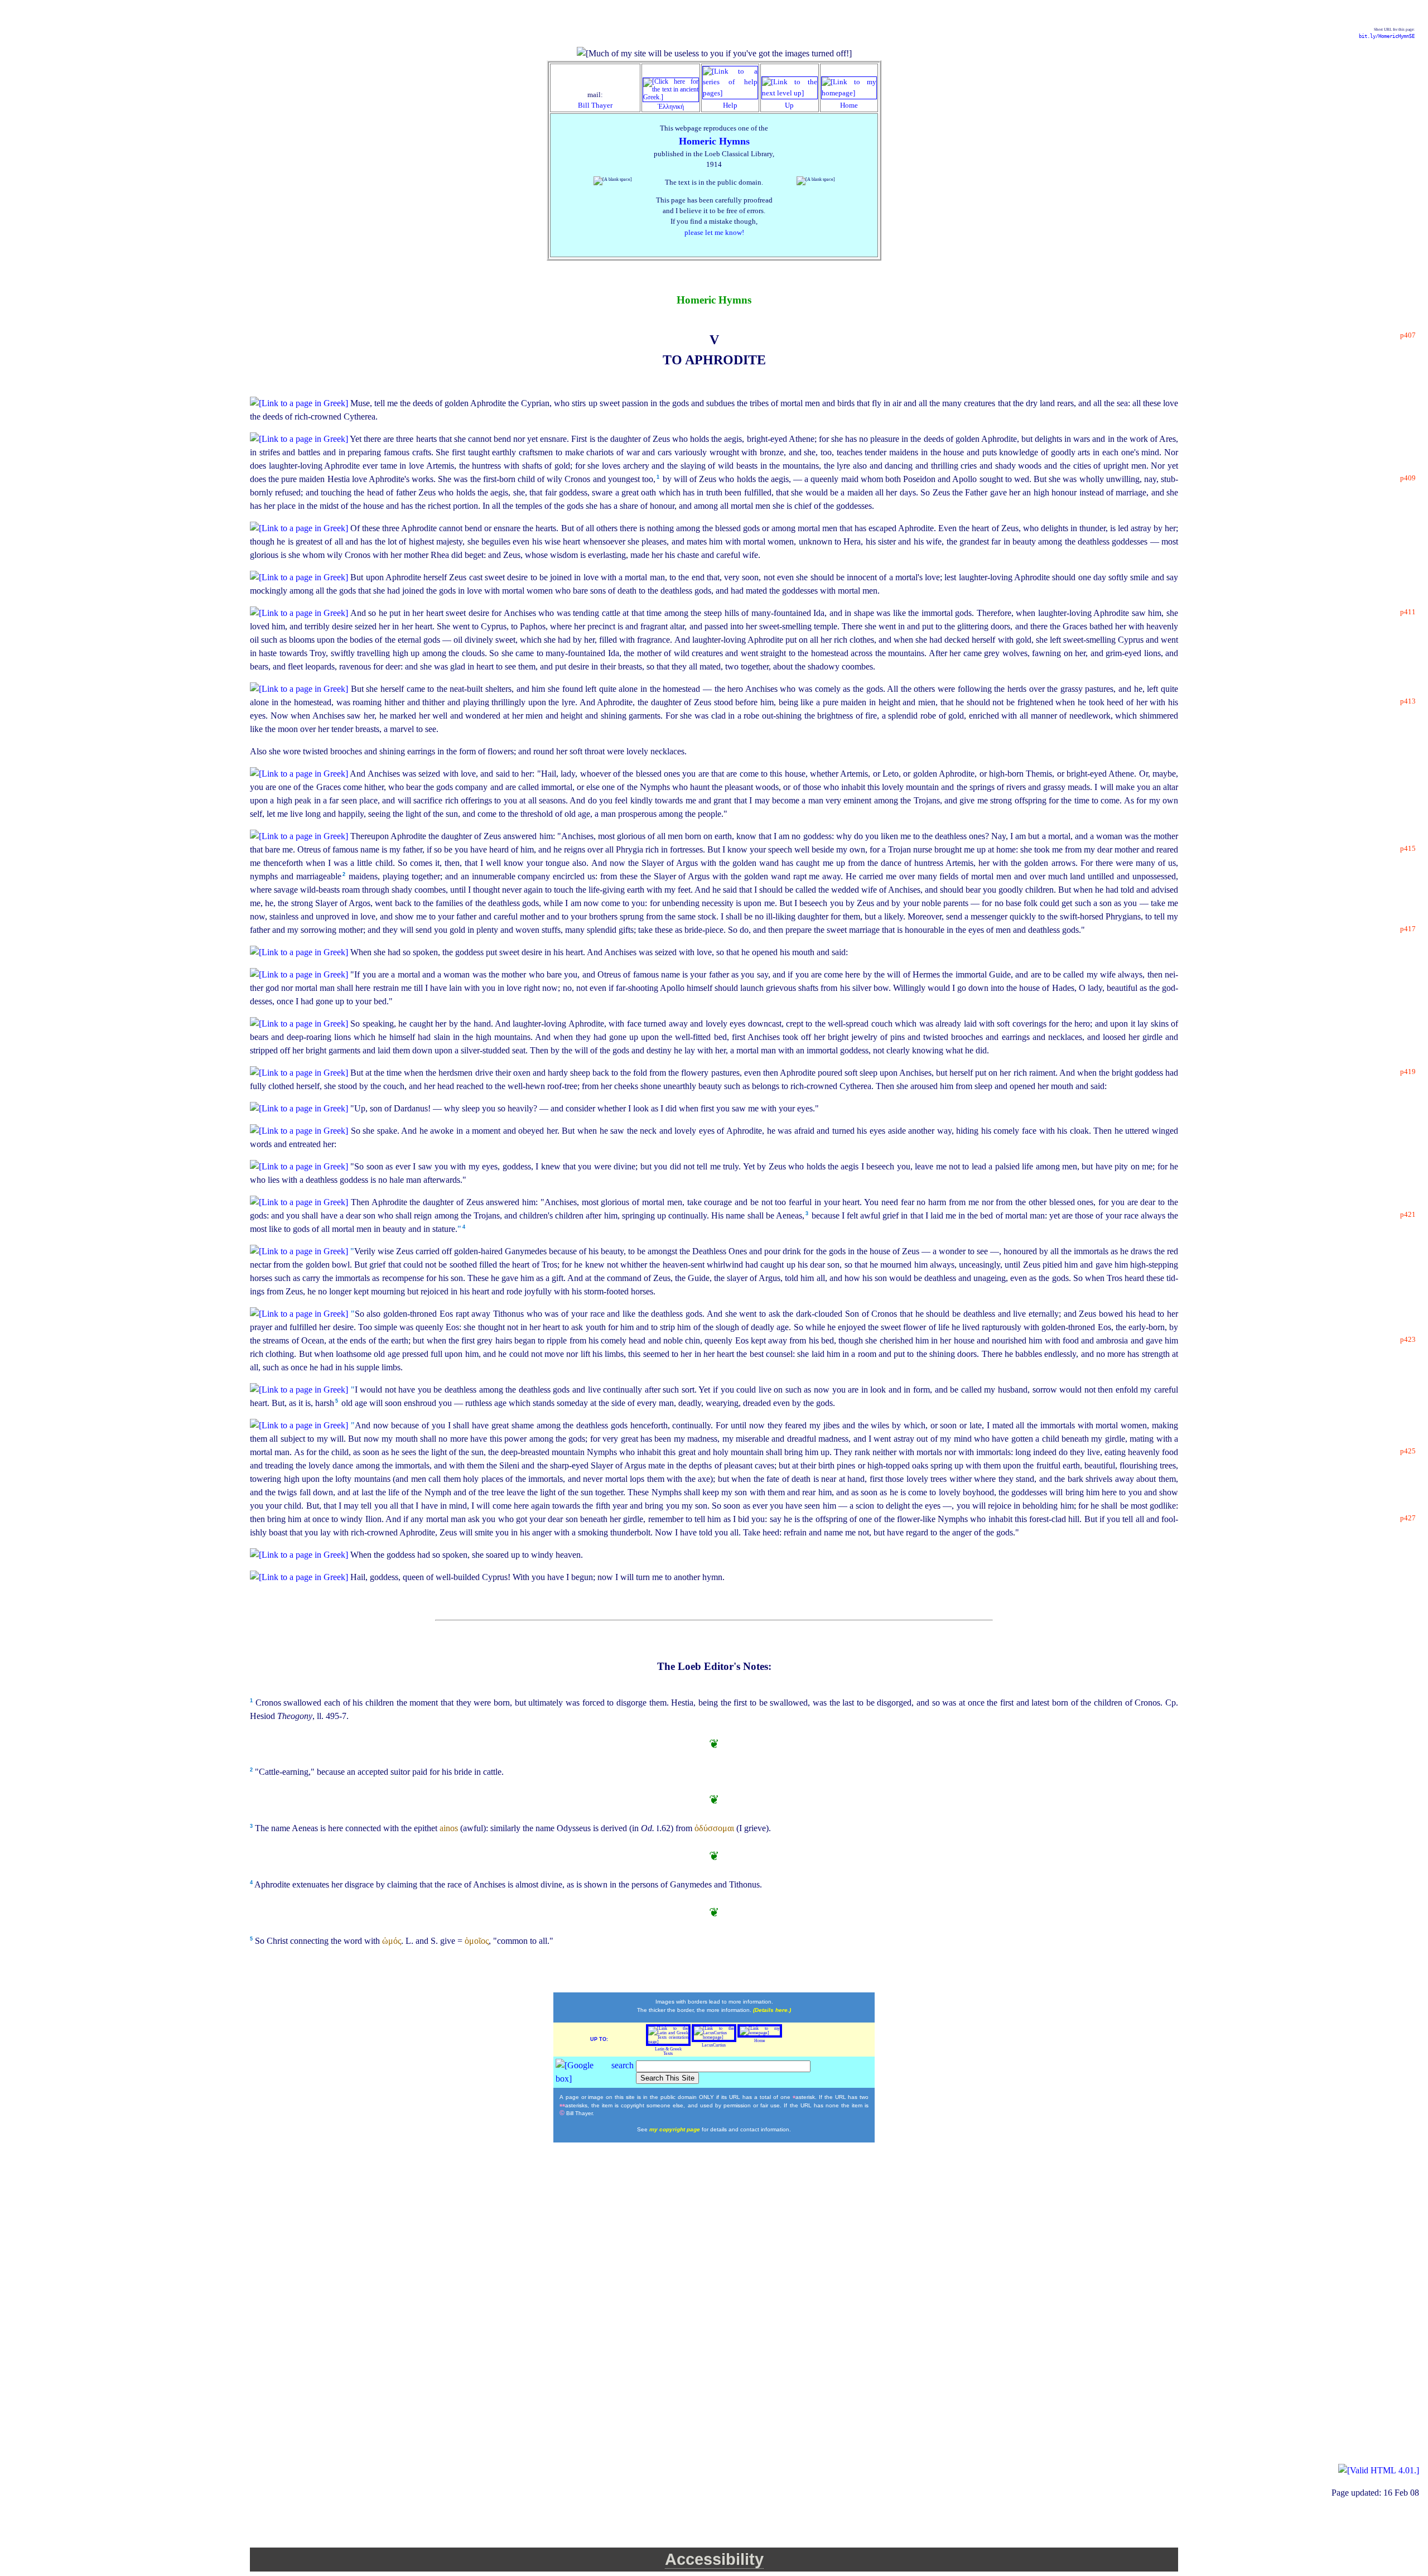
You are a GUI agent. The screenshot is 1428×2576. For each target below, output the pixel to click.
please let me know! (714, 233)
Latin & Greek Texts (668, 2051)
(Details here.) (772, 2010)
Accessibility (714, 2559)
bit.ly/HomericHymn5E (1387, 36)
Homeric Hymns (714, 141)
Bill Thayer (595, 105)
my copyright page (676, 2129)
